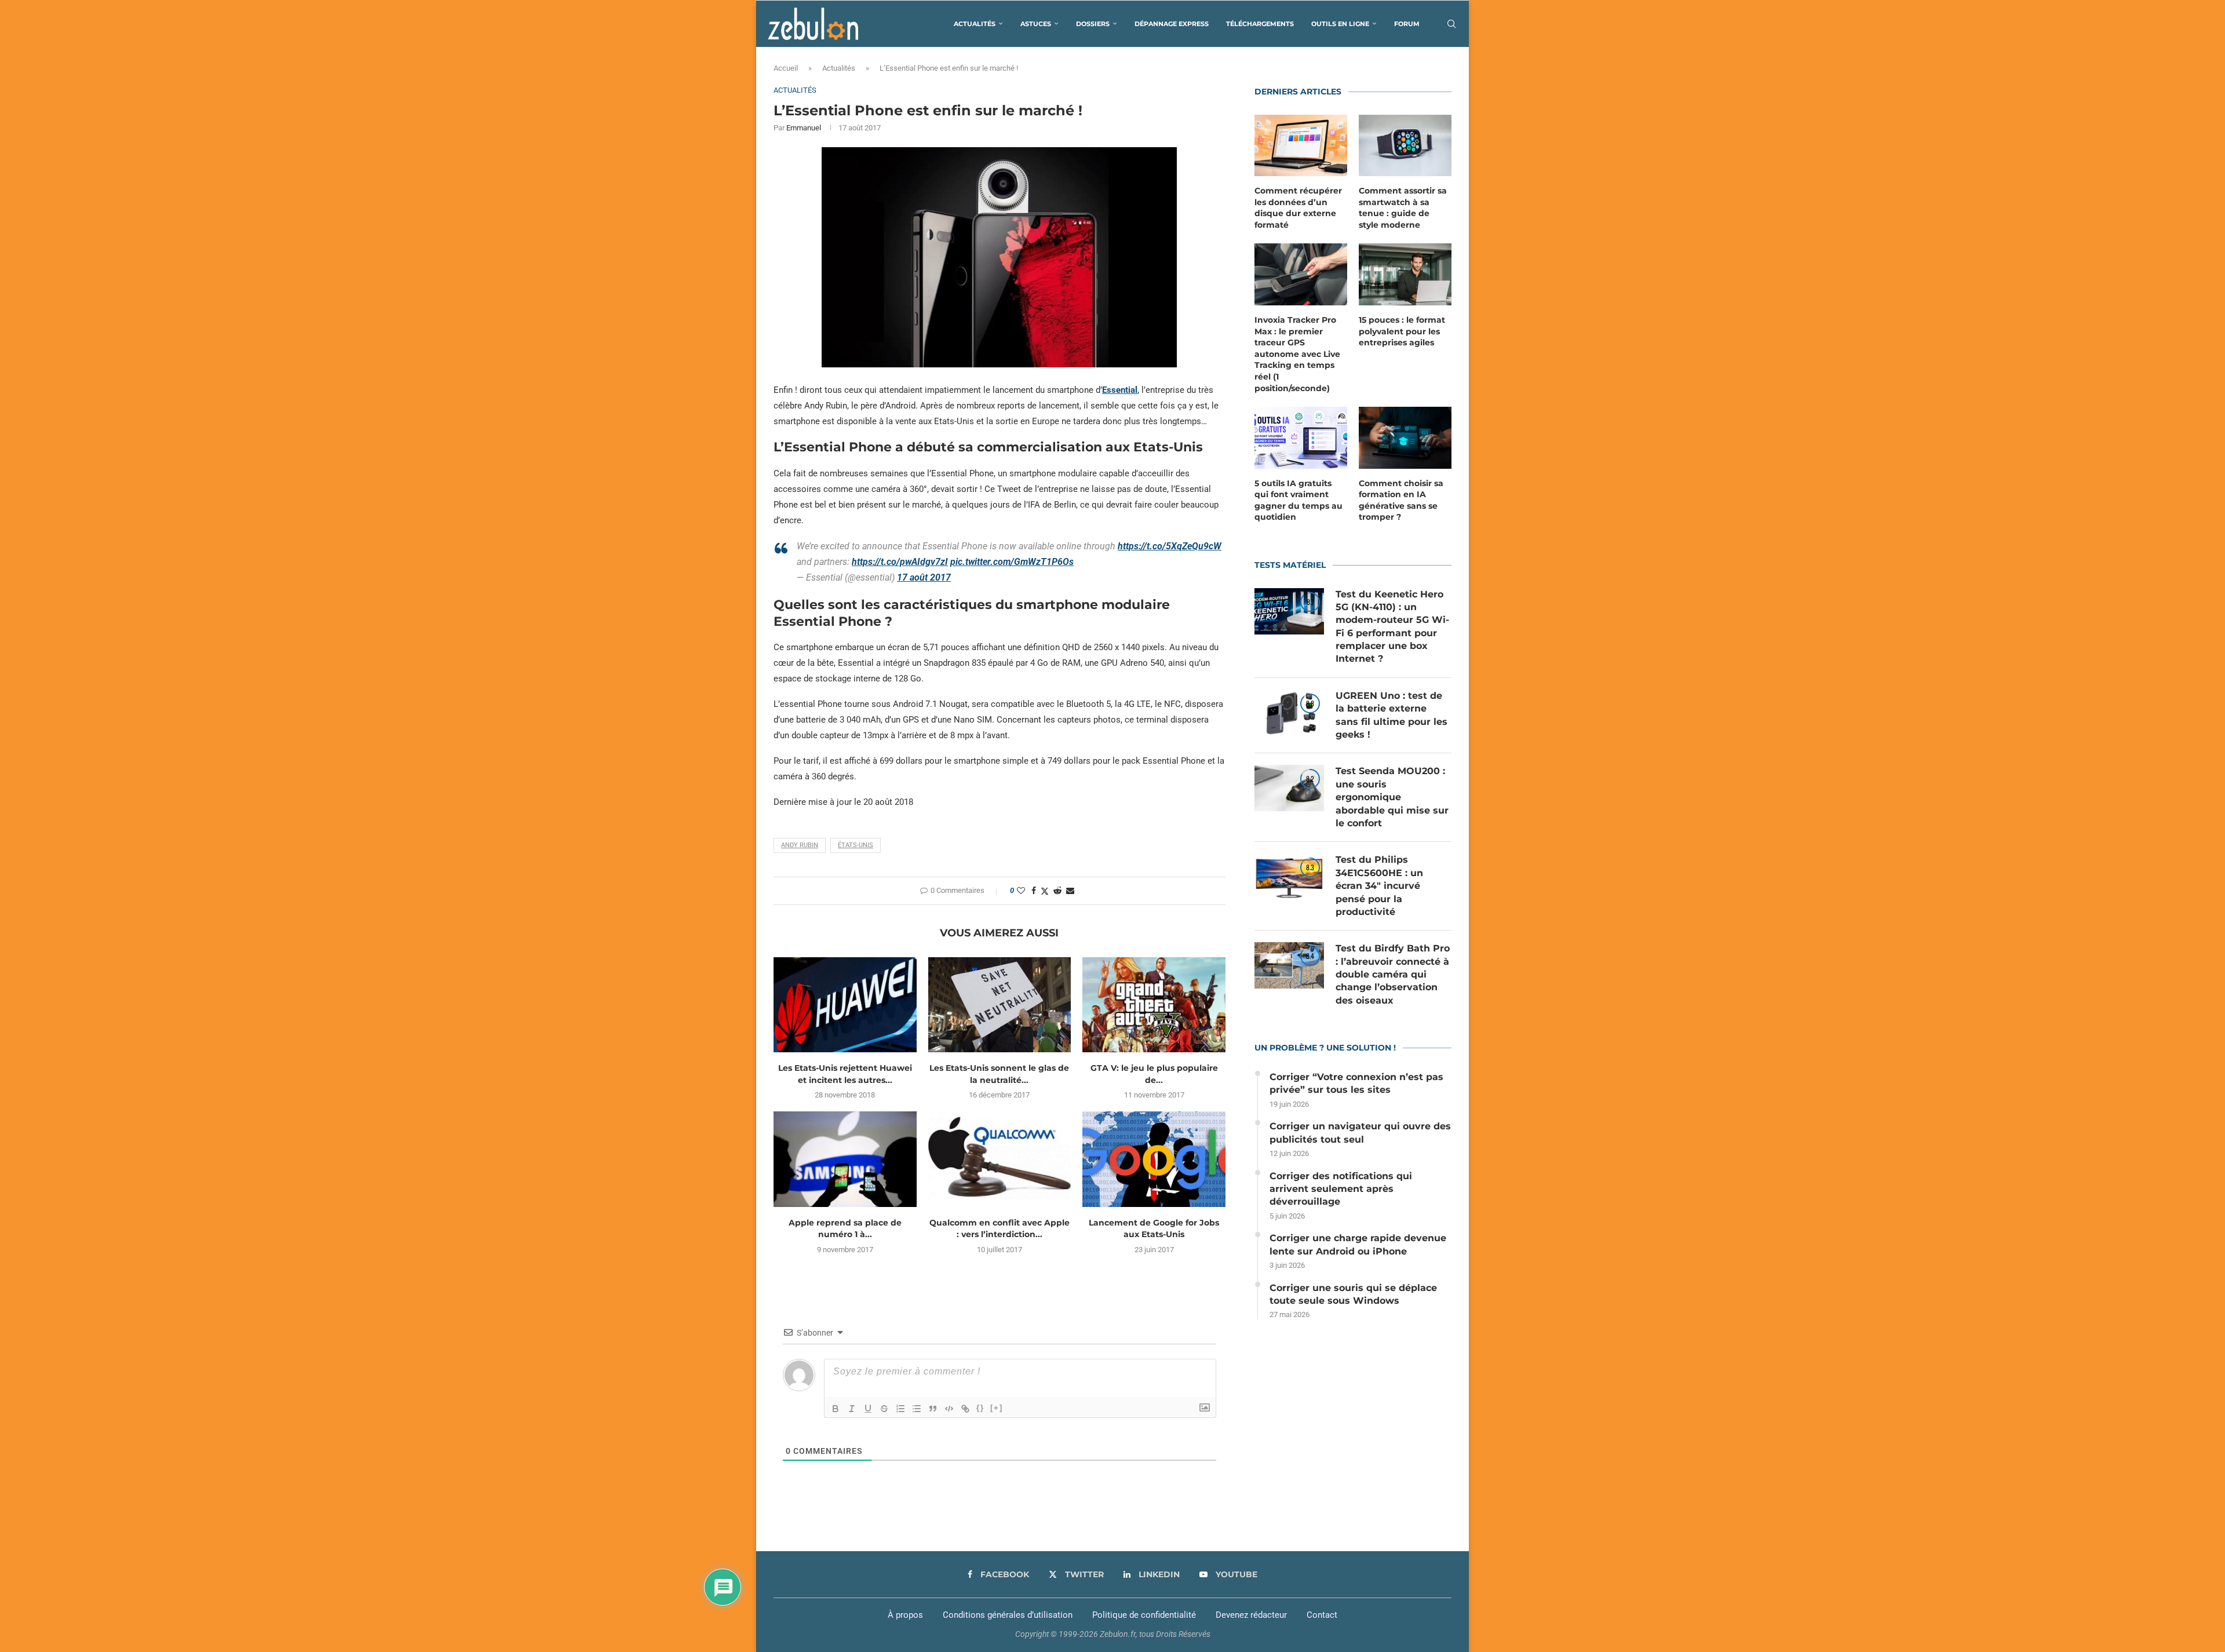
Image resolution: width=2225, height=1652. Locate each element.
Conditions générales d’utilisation (1008, 1615)
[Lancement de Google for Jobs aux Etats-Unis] (1154, 1159)
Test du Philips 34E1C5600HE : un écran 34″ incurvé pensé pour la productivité (1379, 886)
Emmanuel (804, 128)
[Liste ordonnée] (900, 1409)
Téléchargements (1260, 24)
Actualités (975, 24)
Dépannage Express (1172, 24)
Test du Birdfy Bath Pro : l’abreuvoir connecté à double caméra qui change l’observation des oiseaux (1393, 974)
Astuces (1036, 24)
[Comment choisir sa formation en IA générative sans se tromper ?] (1405, 438)
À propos (905, 1615)
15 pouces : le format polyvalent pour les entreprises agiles (1402, 331)
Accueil (786, 68)
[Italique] (852, 1409)
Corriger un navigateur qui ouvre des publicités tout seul (1360, 1133)
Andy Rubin (800, 845)
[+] (997, 1408)
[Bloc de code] (949, 1409)
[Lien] (965, 1409)
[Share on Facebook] (1034, 891)
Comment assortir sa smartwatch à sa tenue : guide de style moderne (1403, 208)
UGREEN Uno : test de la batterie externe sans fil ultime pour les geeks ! (1391, 715)
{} (980, 1408)
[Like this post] (1021, 891)
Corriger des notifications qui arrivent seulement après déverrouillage (1341, 1189)
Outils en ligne (1340, 24)
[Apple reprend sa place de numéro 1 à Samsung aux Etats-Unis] (845, 1159)
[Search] (1451, 24)
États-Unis (856, 845)
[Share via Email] (1070, 891)
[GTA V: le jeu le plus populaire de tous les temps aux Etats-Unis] (1154, 1005)
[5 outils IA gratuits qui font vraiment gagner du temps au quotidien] (1301, 438)
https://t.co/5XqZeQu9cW (1170, 546)
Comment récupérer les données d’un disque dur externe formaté (1298, 208)
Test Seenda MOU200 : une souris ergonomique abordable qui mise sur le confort (1392, 797)
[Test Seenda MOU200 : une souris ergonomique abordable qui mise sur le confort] (1289, 788)
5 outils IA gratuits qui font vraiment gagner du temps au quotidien (1298, 500)
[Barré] (884, 1409)
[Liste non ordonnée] (917, 1409)
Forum (1407, 24)
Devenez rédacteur (1251, 1615)
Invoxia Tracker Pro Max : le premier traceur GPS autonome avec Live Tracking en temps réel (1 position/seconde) (1297, 354)
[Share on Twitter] (1045, 891)
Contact (1322, 1615)
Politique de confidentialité (1144, 1615)
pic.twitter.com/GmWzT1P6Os (1012, 562)
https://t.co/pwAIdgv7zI (900, 562)
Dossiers (1093, 24)
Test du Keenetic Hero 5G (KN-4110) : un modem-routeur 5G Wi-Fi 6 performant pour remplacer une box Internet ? (1392, 627)
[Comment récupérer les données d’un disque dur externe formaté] (1301, 146)
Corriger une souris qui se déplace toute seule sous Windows (1353, 1294)
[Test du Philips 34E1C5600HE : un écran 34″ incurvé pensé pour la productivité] (1289, 877)
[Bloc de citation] (933, 1409)
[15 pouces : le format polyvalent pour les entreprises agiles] (1405, 274)
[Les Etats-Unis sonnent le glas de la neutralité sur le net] (1000, 1005)
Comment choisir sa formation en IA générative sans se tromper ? (1401, 500)
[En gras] (836, 1409)
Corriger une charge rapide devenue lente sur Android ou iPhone (1358, 1244)
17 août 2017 (924, 577)
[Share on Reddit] (1057, 891)
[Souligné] (868, 1409)
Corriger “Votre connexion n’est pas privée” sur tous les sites (1356, 1083)
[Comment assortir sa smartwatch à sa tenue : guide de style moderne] (1405, 146)
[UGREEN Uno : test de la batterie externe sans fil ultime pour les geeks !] (1289, 713)
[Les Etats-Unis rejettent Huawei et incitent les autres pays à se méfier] (845, 1005)
